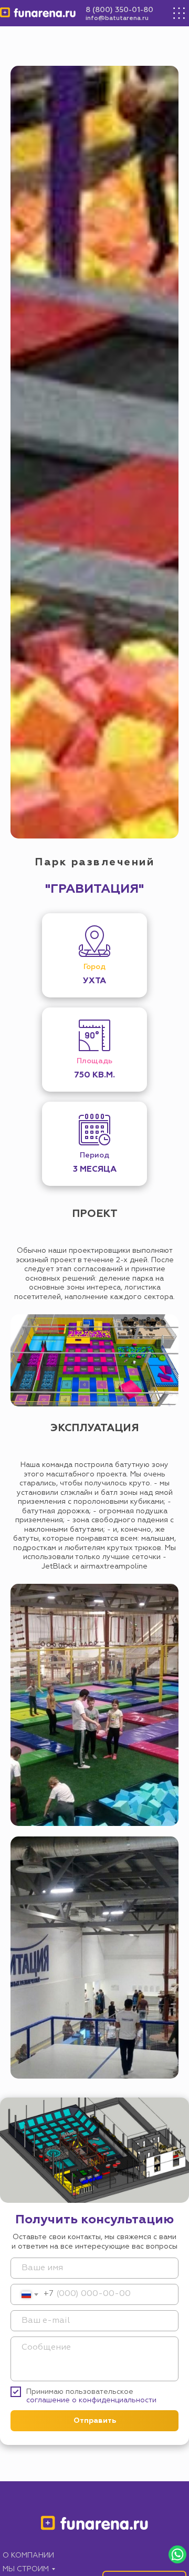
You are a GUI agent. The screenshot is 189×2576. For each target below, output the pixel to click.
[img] (38, 13)
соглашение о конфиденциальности (91, 2400)
